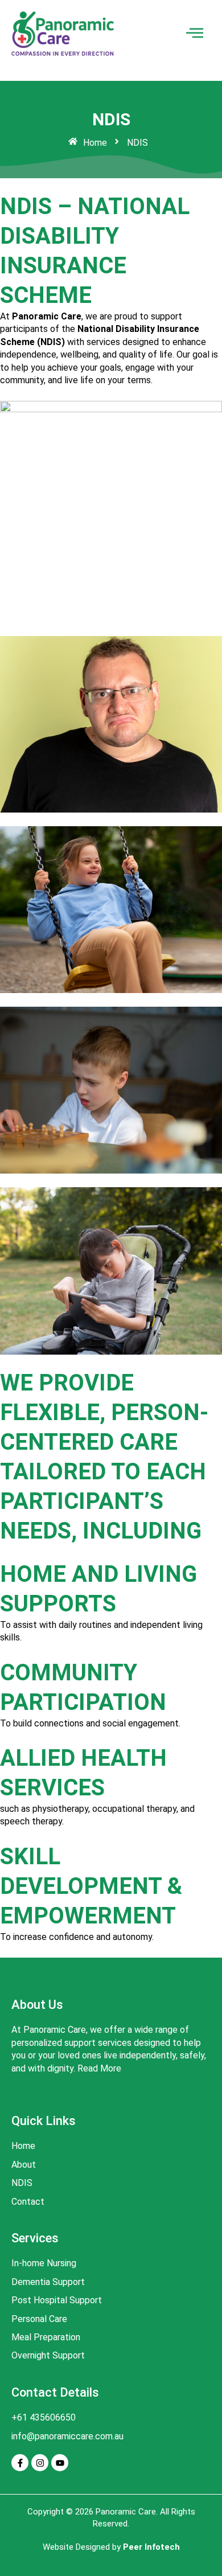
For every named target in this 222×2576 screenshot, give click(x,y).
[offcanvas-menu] (195, 33)
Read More (99, 2068)
